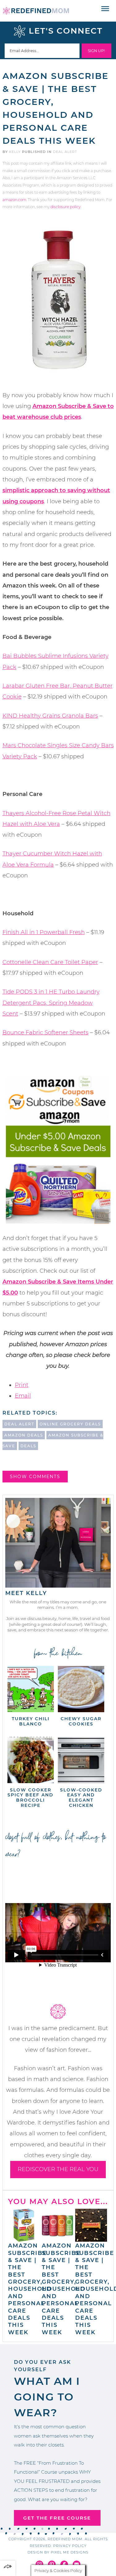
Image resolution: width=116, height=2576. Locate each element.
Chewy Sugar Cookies (81, 1721)
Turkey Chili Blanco (31, 1721)
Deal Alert (65, 152)
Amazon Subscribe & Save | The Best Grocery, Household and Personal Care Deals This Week (30, 2289)
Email (23, 1396)
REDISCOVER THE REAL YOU (58, 2169)
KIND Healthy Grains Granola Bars (50, 716)
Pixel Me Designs (70, 2552)
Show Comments (35, 1477)
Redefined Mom (36, 11)
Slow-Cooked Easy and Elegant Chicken (81, 1798)
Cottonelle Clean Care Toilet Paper (50, 962)
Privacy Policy (70, 2546)
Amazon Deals (24, 1435)
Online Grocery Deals (70, 1424)
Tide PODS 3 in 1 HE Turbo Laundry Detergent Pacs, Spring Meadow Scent (51, 1003)
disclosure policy (65, 207)
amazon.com (14, 200)
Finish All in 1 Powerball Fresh (44, 932)
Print (22, 1385)
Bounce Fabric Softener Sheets (45, 1032)
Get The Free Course (57, 2518)
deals (28, 1446)
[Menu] (105, 9)
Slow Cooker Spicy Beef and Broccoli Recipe (30, 1798)
